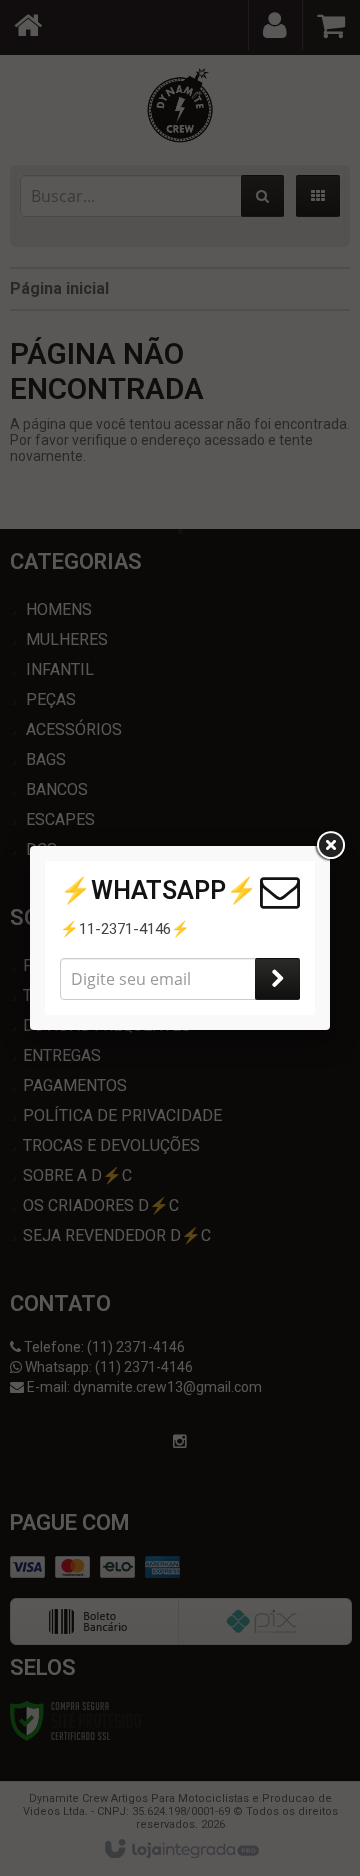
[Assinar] (277, 979)
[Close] (330, 846)
